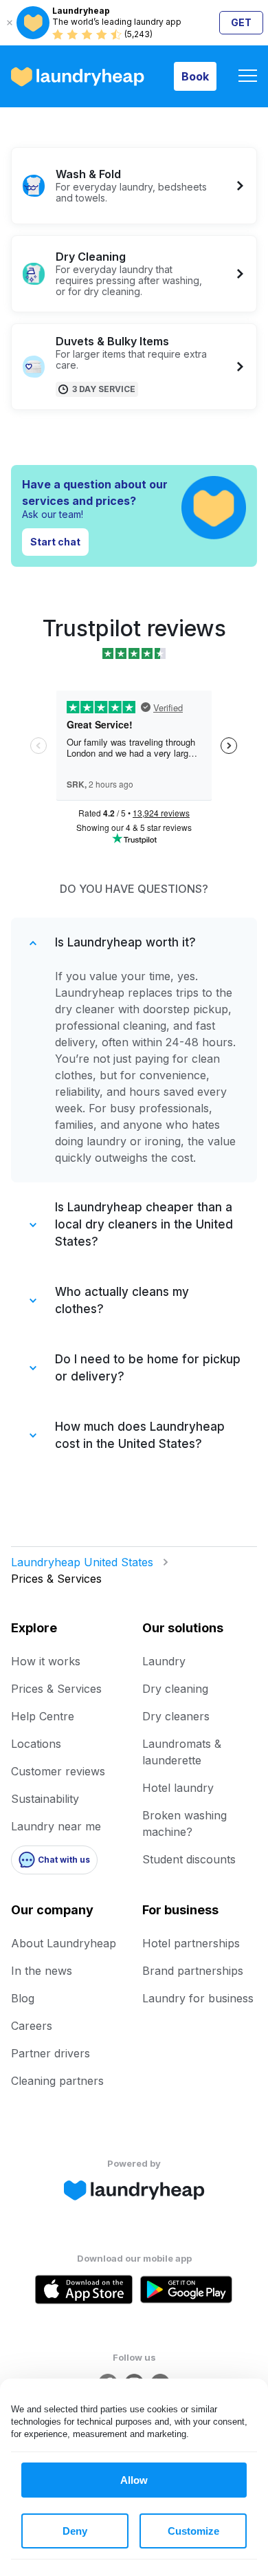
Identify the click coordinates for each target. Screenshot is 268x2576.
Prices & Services (56, 1689)
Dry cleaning (175, 1689)
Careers (32, 2026)
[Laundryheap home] (78, 77)
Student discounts (189, 1859)
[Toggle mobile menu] (248, 77)
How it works (46, 1661)
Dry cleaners (176, 1716)
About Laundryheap (64, 1943)
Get (241, 22)
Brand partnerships (193, 1971)
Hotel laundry (178, 1788)
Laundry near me (56, 1826)
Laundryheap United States (82, 1562)
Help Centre (43, 1716)
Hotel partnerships (191, 1943)
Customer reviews (58, 1771)
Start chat (55, 542)
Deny (75, 2531)
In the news (42, 1971)
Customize (193, 2531)
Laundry (164, 1661)
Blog (23, 1998)
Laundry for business (198, 1998)
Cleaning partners (57, 2081)
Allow (134, 2480)
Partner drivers (51, 2053)
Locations (36, 1744)
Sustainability (45, 1799)
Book (195, 76)
